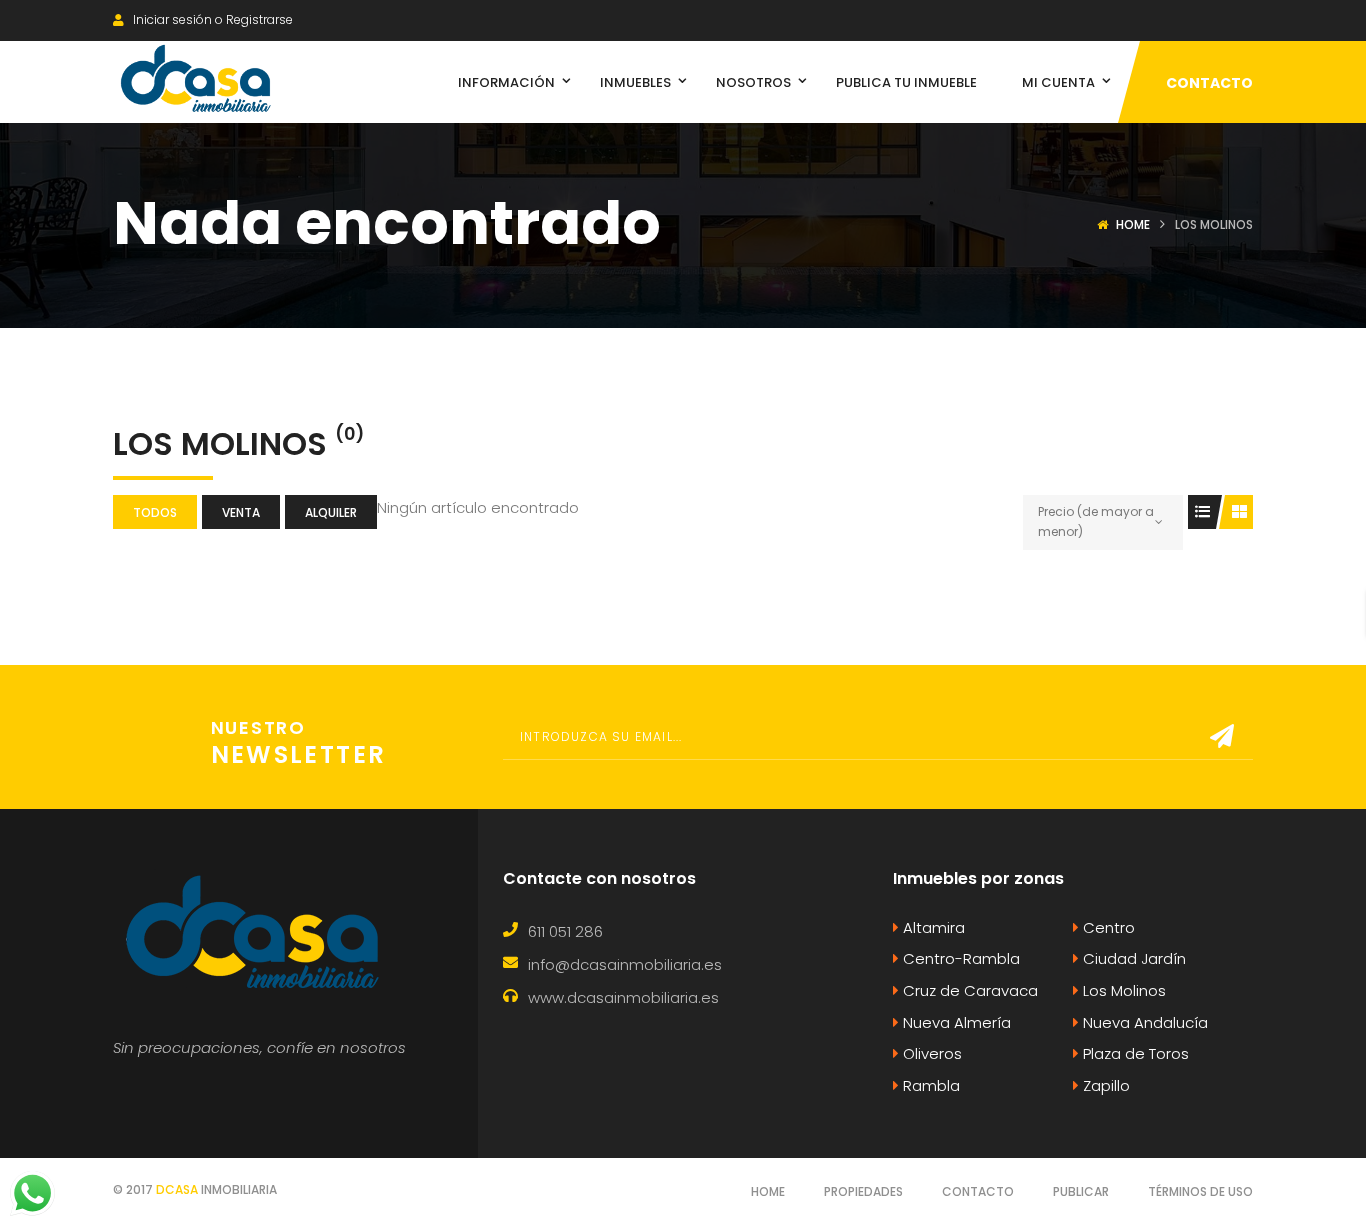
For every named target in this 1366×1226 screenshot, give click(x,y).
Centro (1107, 927)
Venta (241, 512)
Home (1133, 224)
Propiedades (863, 1191)
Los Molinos (1122, 990)
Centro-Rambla (959, 958)
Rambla (929, 1085)
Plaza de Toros (1134, 1053)
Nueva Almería (955, 1022)
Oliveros (930, 1053)
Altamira (932, 927)
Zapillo (1104, 1085)
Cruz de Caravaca (968, 990)
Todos (155, 512)
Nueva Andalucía (1143, 1022)
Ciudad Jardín (1132, 958)
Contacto (978, 1191)
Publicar (1081, 1191)
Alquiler (331, 512)
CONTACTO (1209, 83)
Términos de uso (1200, 1191)
